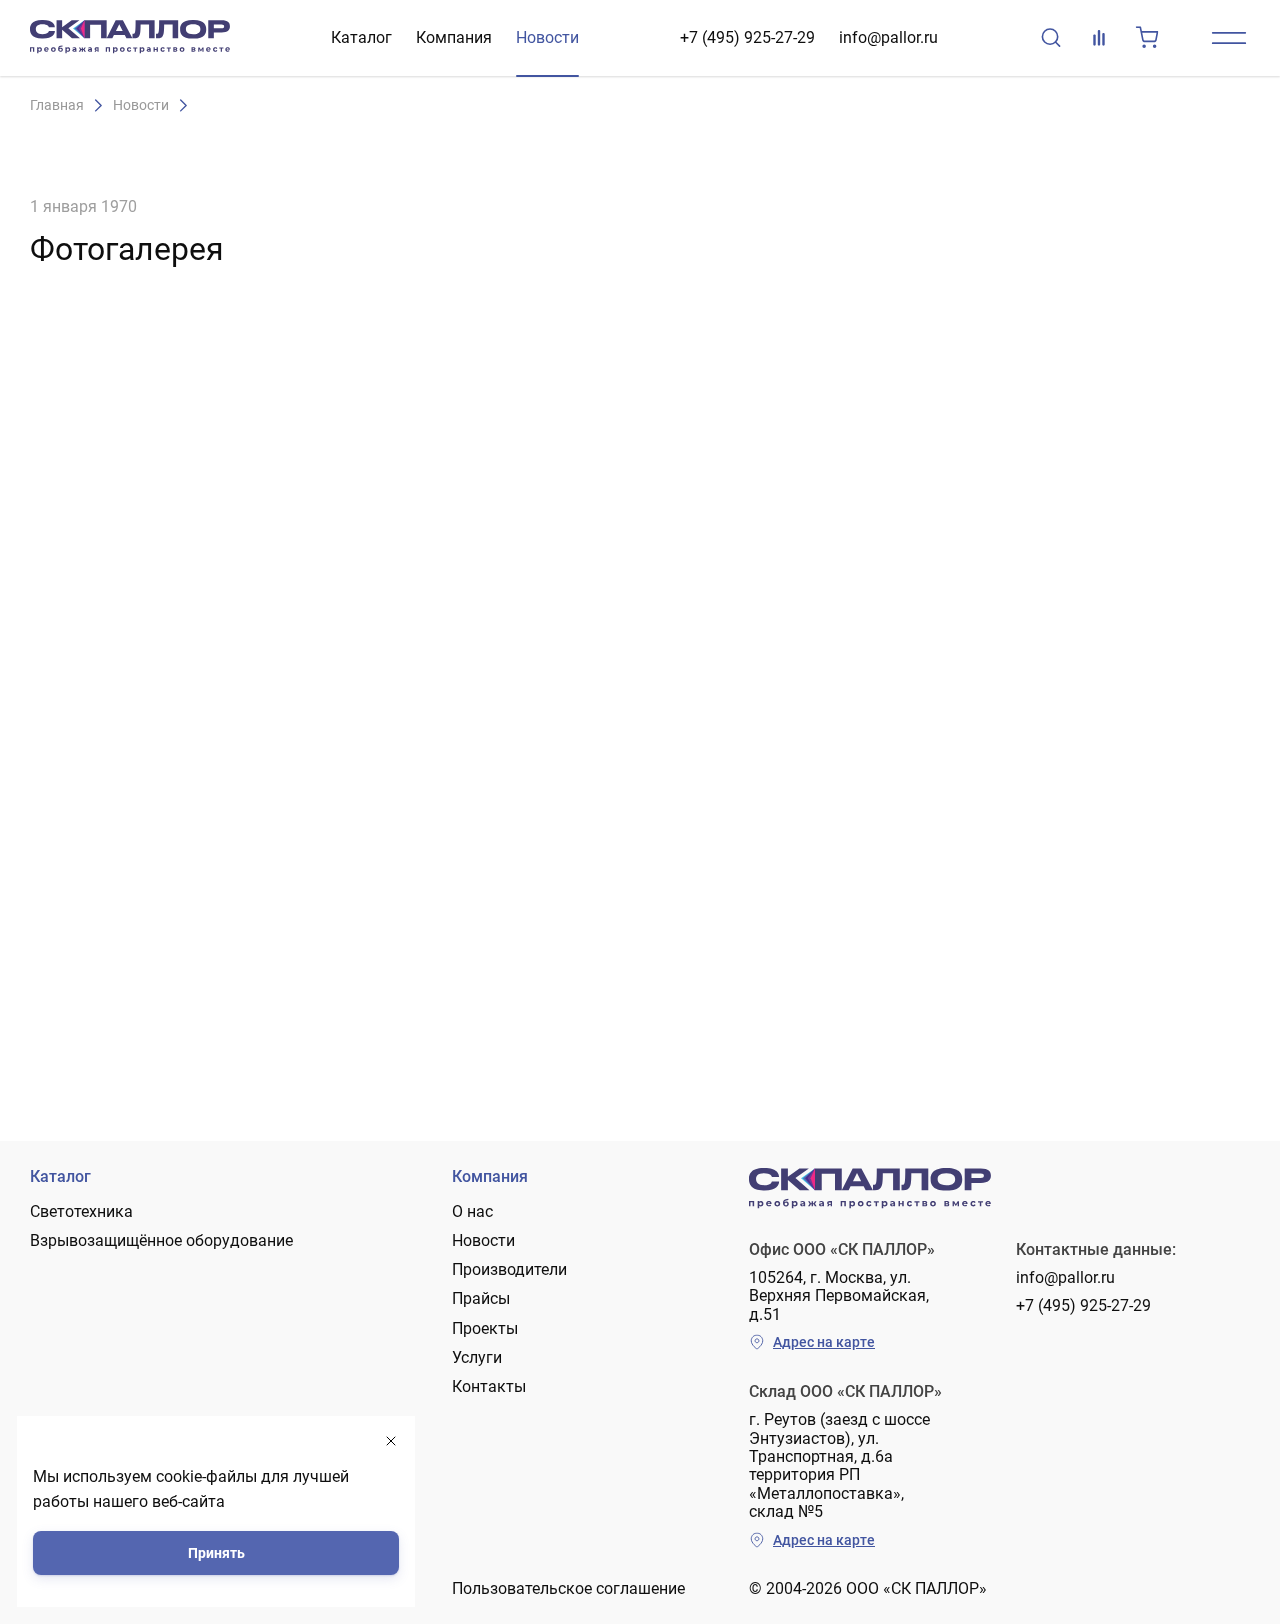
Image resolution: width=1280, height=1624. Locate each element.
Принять (216, 1553)
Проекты (485, 1328)
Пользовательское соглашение (568, 1588)
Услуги (477, 1357)
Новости (547, 37)
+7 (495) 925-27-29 (747, 37)
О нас (472, 1211)
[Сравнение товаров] (1099, 38)
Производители (509, 1269)
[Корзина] (1147, 38)
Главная (57, 105)
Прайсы (481, 1298)
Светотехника (81, 1211)
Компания (454, 37)
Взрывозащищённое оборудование (161, 1240)
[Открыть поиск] (1051, 38)
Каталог (361, 37)
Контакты (489, 1386)
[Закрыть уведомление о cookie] (391, 1441)
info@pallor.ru (888, 37)
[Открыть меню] (1229, 38)
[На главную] (130, 38)
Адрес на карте (824, 1342)
